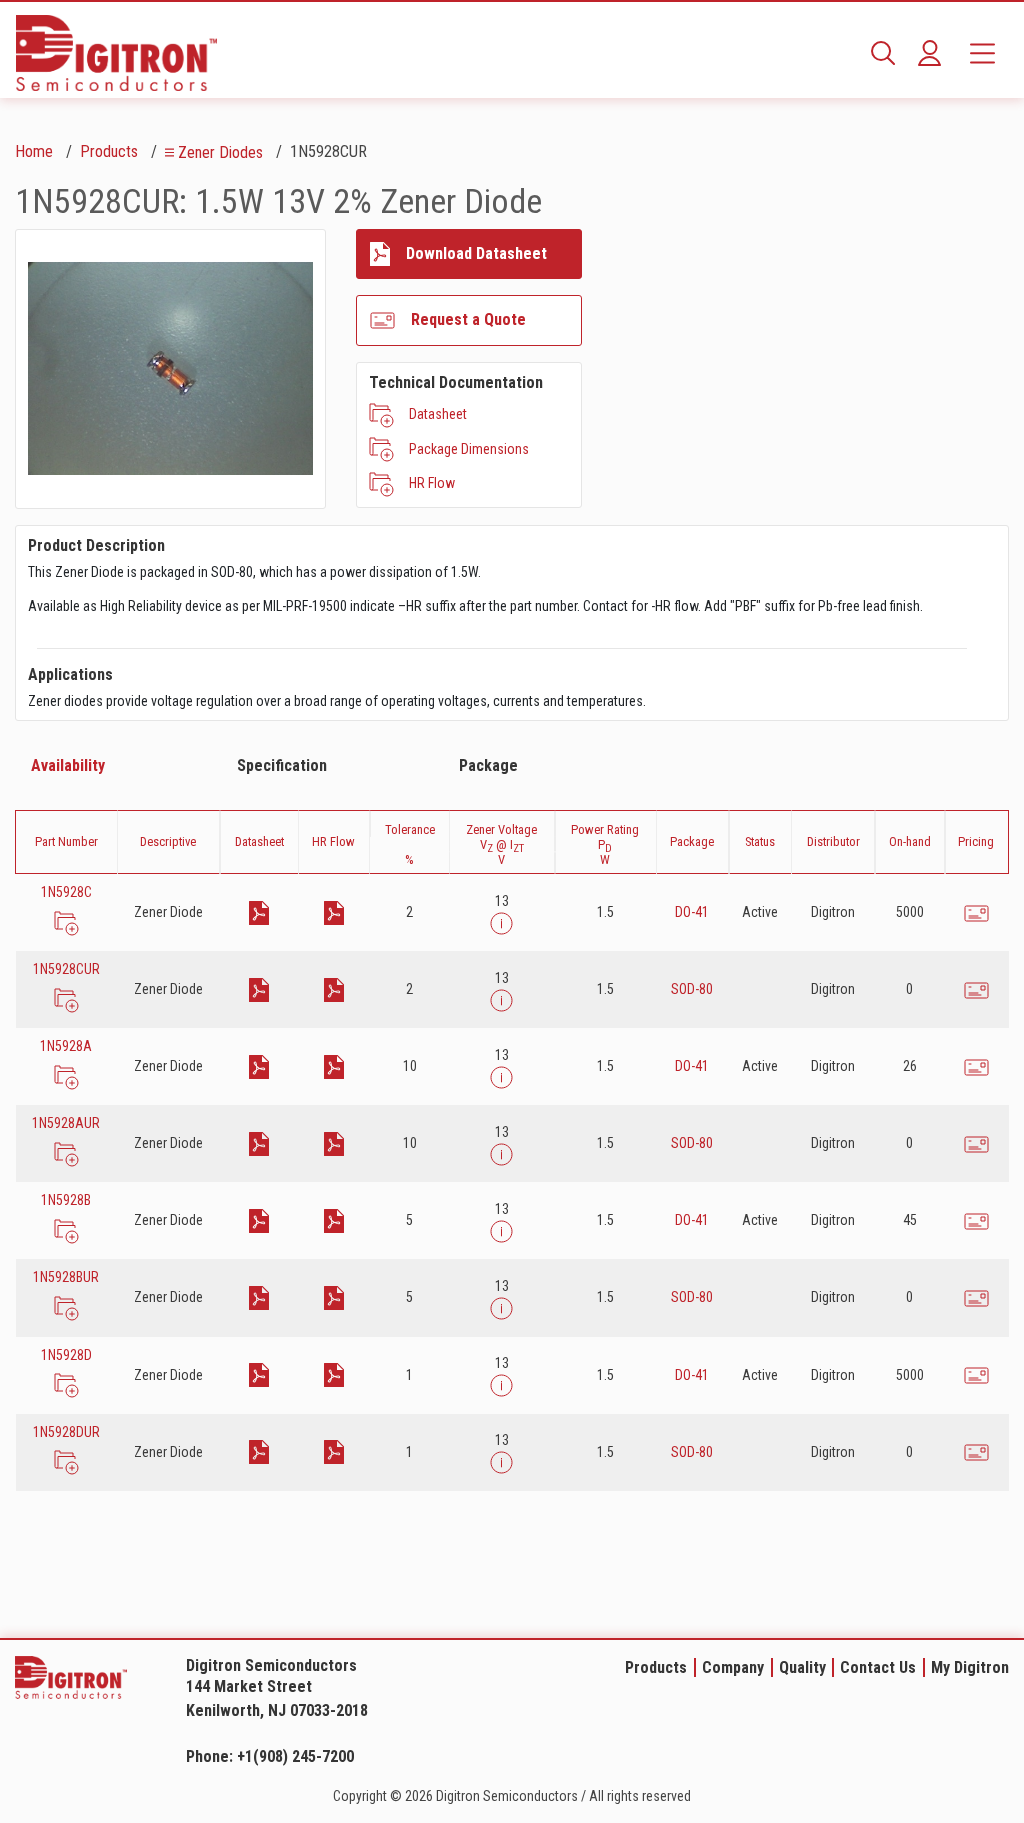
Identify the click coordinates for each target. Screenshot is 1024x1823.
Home (34, 151)
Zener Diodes (220, 152)
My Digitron (970, 1667)
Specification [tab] (282, 765)
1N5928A (66, 1046)
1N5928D (66, 1355)
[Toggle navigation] (982, 53)
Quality (802, 1667)
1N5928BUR (66, 1277)
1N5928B (66, 1200)
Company (733, 1667)
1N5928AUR (66, 1123)
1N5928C (66, 892)
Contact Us (878, 1667)
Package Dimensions (469, 449)
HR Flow (432, 483)
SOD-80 (692, 989)
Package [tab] (488, 765)
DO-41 (692, 912)
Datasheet (438, 414)
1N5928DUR (66, 1432)
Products (109, 151)
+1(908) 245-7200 (295, 1756)
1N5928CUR (66, 969)
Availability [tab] (68, 765)
